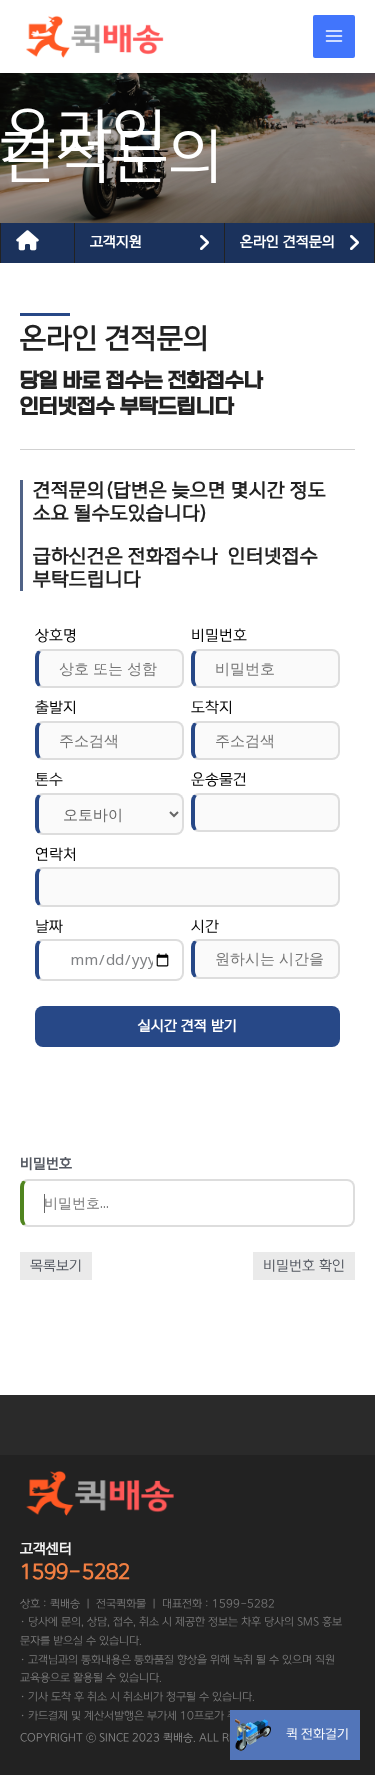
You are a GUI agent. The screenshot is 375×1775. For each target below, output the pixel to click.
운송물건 (219, 779)
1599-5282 (75, 1572)
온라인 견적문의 (287, 242)
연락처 (56, 854)
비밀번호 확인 (304, 1266)
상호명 (56, 635)
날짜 (49, 926)
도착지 (212, 707)
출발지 (56, 707)
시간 (205, 926)
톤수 (49, 779)
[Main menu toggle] (334, 36)
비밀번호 (219, 635)
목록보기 (56, 1266)
